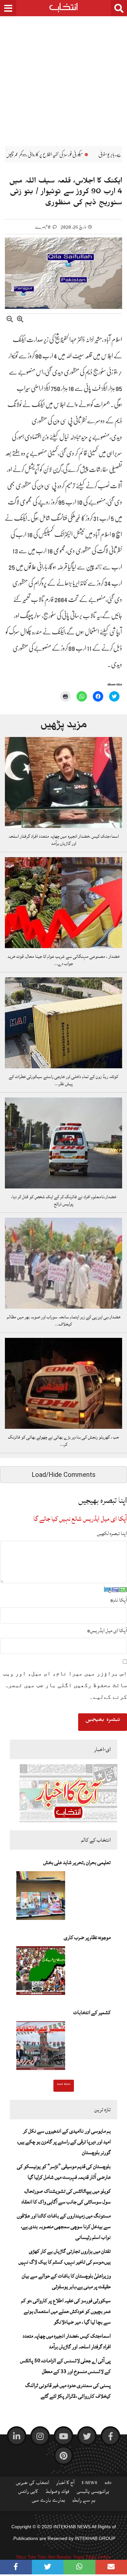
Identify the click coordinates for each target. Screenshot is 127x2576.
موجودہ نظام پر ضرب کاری (87, 1937)
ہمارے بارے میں (48, 2502)
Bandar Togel (70, 2557)
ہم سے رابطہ (84, 2502)
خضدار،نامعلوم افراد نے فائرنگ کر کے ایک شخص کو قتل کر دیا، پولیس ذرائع (64, 1200)
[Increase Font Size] (20, 320)
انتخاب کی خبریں (32, 2484)
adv (108, 2484)
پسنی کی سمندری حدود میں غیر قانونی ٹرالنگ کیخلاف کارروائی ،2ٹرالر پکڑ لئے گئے (68, 2391)
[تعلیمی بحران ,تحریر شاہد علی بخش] (41, 1897)
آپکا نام (119, 1600)
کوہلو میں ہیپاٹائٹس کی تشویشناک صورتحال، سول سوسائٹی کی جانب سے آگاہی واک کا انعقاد (66, 2196)
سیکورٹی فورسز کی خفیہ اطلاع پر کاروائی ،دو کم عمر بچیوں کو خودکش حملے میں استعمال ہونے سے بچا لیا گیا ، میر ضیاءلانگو (66, 2311)
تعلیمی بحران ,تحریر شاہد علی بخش (77, 1862)
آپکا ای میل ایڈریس (107, 1631)
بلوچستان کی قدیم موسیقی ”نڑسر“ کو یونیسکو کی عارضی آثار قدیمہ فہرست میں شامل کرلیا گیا (64, 2172)
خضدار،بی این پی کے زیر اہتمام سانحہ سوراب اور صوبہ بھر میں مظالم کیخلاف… (64, 1321)
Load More (64, 2085)
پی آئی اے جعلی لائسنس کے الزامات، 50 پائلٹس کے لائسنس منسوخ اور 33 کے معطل (65, 2366)
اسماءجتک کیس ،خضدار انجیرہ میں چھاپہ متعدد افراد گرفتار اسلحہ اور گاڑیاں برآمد (64, 840)
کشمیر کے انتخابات (92, 2012)
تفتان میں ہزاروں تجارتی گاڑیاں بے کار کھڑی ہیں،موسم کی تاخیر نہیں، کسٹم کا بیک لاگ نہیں (65, 2257)
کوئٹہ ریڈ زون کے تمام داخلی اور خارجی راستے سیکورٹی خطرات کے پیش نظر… (63, 1080)
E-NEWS (90, 2484)
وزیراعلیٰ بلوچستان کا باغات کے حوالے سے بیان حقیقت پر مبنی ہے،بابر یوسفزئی (66, 2281)
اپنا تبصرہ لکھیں (112, 1533)
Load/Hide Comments (63, 1475)
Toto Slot (46, 2557)
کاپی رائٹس (28, 2493)
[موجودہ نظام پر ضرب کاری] (41, 1973)
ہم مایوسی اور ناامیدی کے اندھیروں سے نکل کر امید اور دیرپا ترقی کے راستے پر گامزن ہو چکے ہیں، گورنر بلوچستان (64, 2142)
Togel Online (98, 2557)
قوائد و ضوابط (57, 2493)
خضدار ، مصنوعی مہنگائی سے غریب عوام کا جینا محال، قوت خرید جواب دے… (63, 960)
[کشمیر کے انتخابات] (41, 2048)
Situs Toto (26, 2557)
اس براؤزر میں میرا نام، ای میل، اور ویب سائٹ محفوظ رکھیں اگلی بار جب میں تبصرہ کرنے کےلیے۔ (65, 1685)
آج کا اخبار (65, 2484)
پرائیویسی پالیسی (93, 2493)
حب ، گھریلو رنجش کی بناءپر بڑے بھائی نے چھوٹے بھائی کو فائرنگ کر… (63, 1441)
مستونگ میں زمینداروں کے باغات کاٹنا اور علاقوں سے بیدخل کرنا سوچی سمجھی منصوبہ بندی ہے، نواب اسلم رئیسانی (64, 2227)
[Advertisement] (63, 76)
